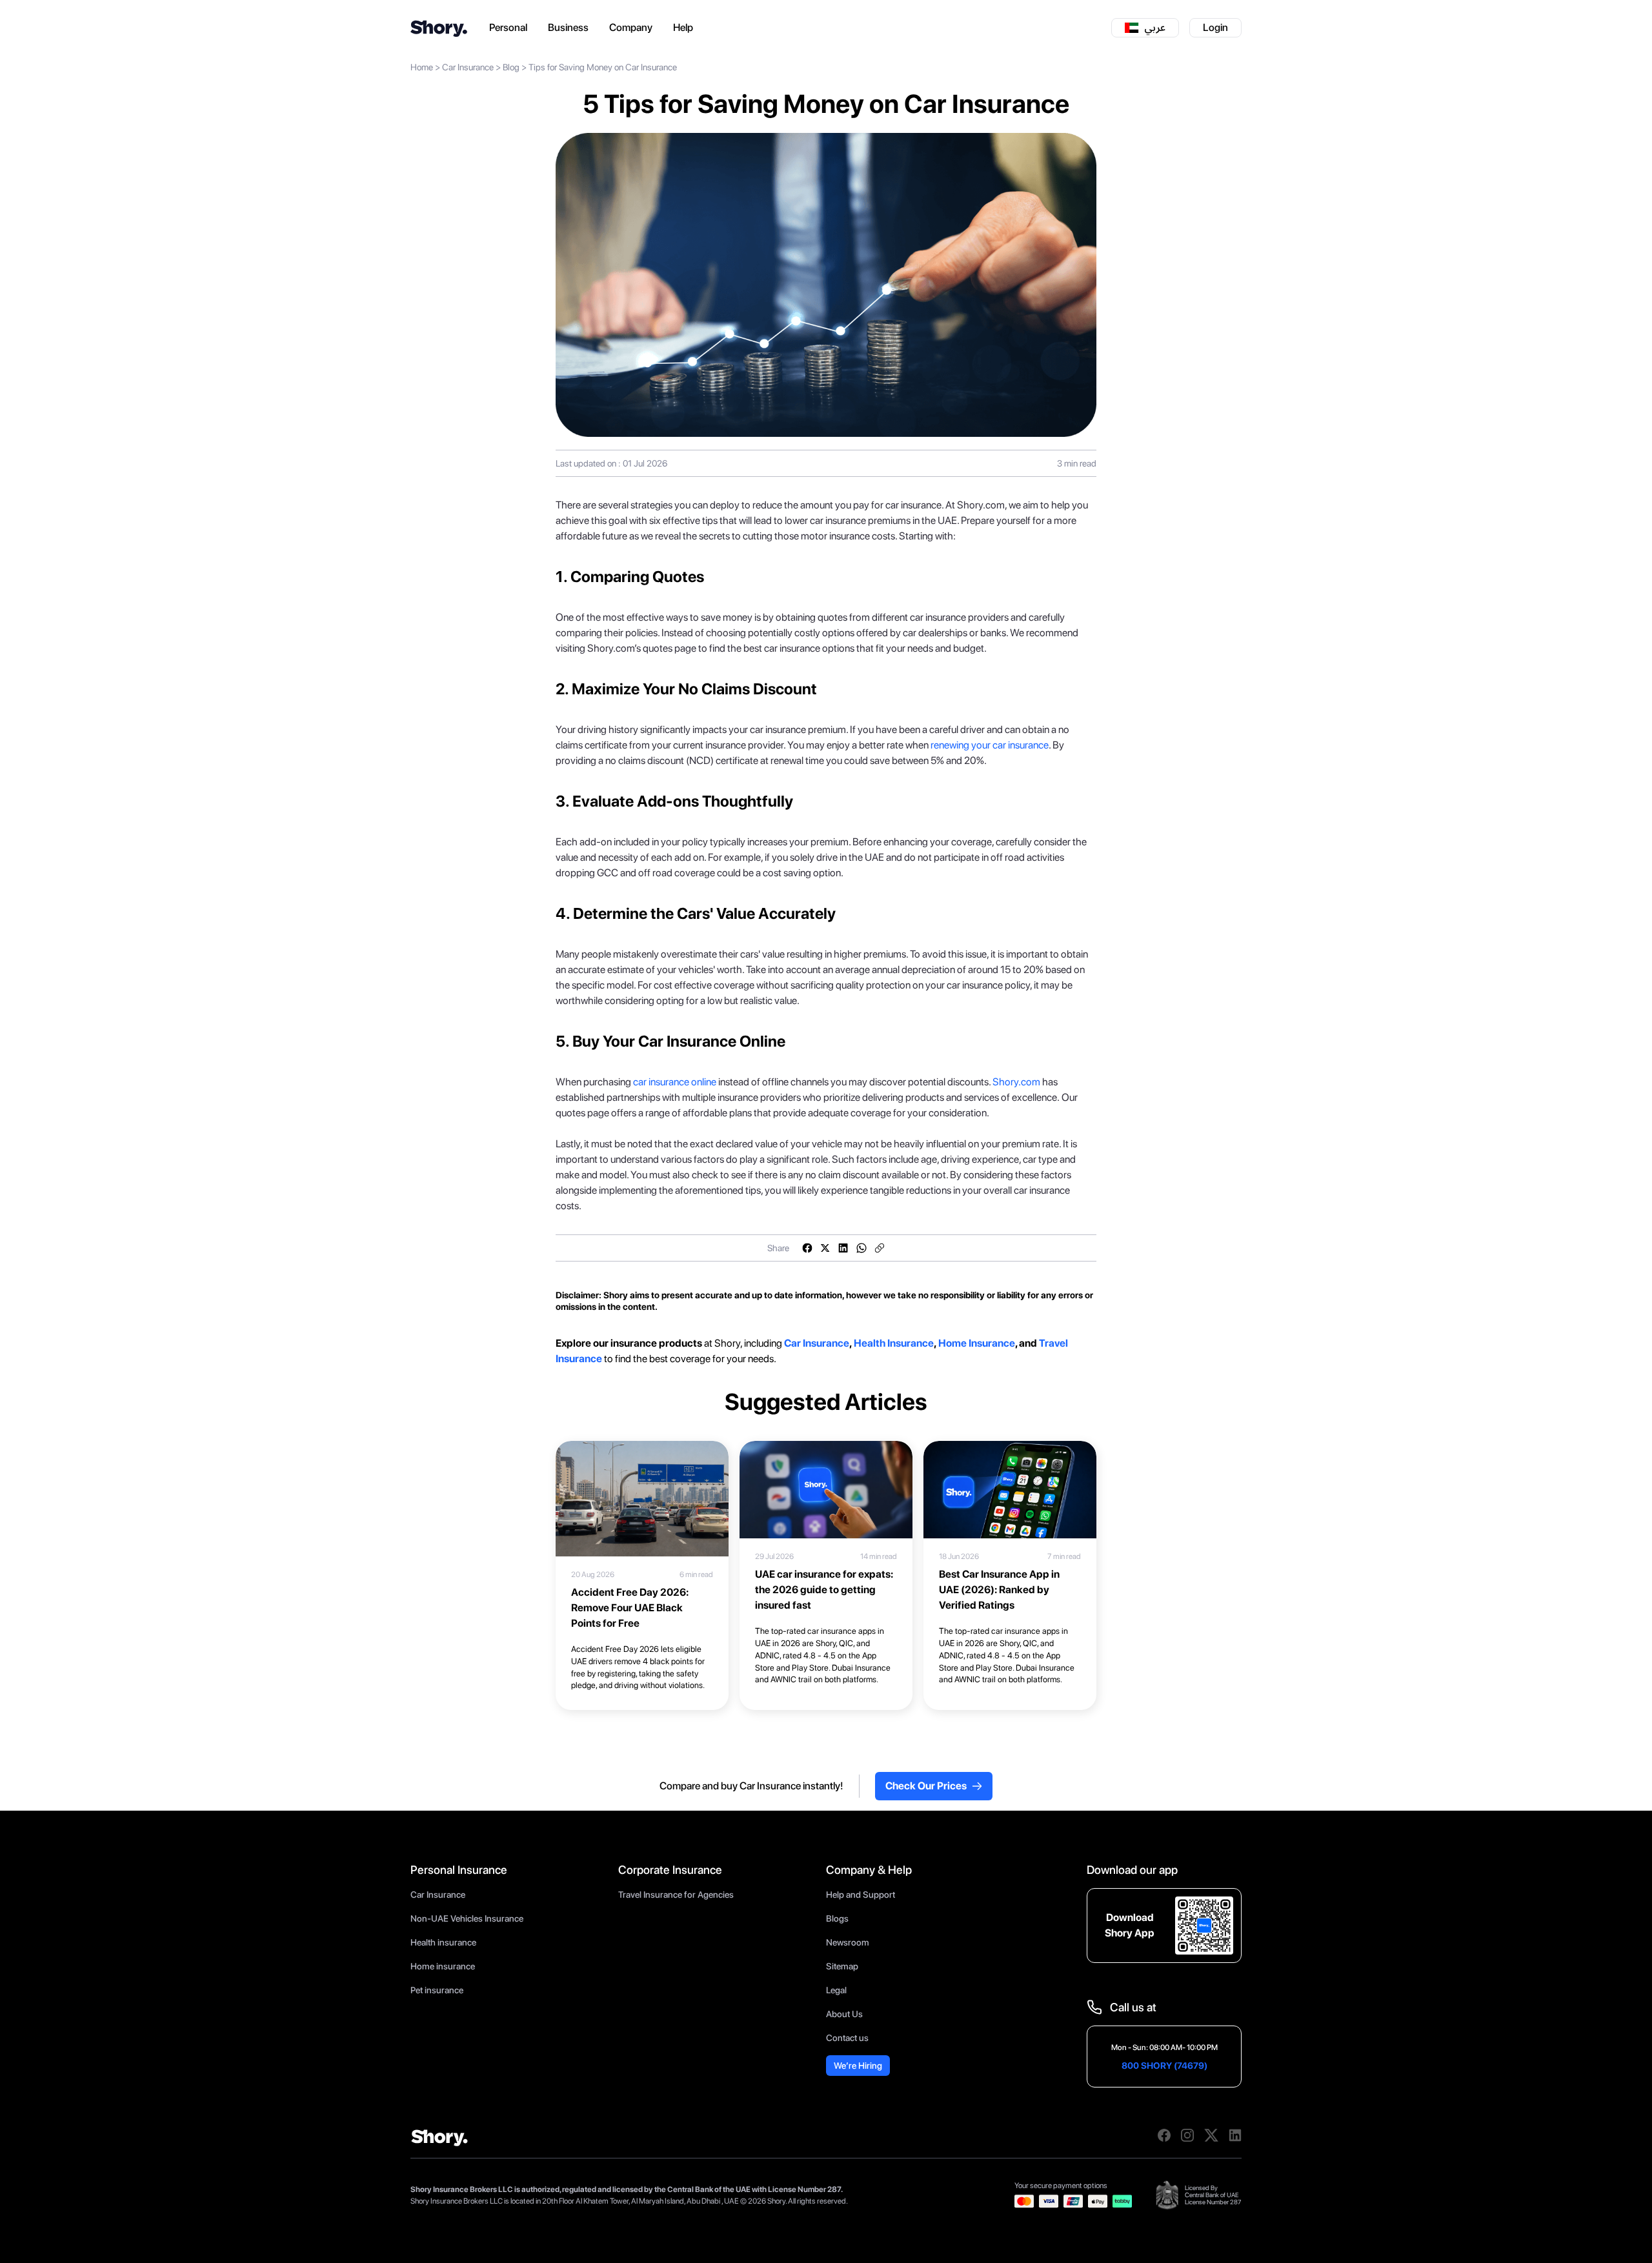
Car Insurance (468, 67)
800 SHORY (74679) (1164, 2066)
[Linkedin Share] (843, 1248)
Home (422, 67)
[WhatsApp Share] (861, 1248)
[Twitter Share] (825, 1248)
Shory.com (1016, 1082)
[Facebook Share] (807, 1248)
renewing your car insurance (990, 745)
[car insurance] (783, 1343)
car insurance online (675, 1082)
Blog (511, 67)
